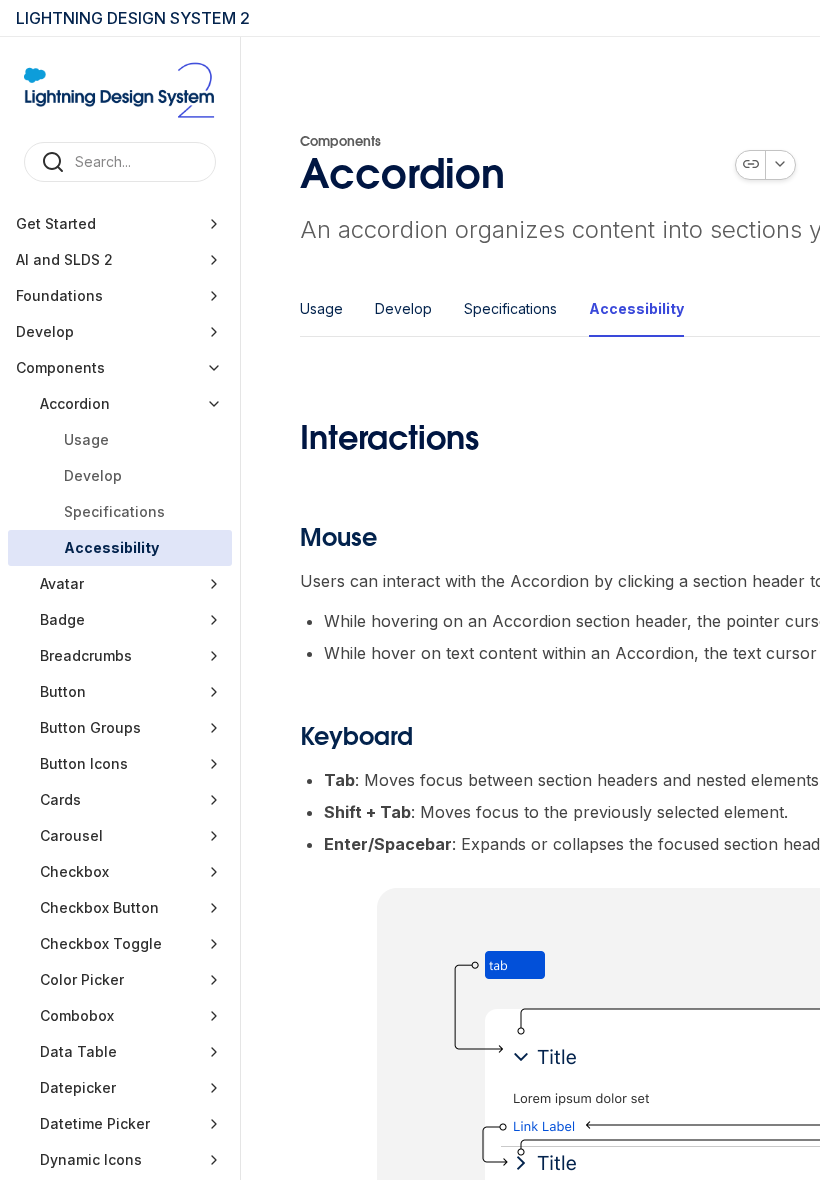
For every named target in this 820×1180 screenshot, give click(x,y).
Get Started (56, 223)
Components (60, 367)
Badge (62, 619)
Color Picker (82, 979)
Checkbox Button (99, 907)
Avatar (62, 583)
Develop (45, 331)
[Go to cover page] (120, 89)
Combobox (77, 1015)
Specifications (114, 511)
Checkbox (74, 871)
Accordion (75, 403)
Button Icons (84, 763)
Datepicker (78, 1087)
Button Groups (90, 727)
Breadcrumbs (86, 655)
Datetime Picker (95, 1123)
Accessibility (111, 547)
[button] (214, 224)
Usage (86, 439)
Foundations (59, 295)
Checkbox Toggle (101, 943)
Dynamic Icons (91, 1159)
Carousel (71, 835)
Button (63, 691)
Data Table (78, 1051)
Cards (62, 799)
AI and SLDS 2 (64, 259)
